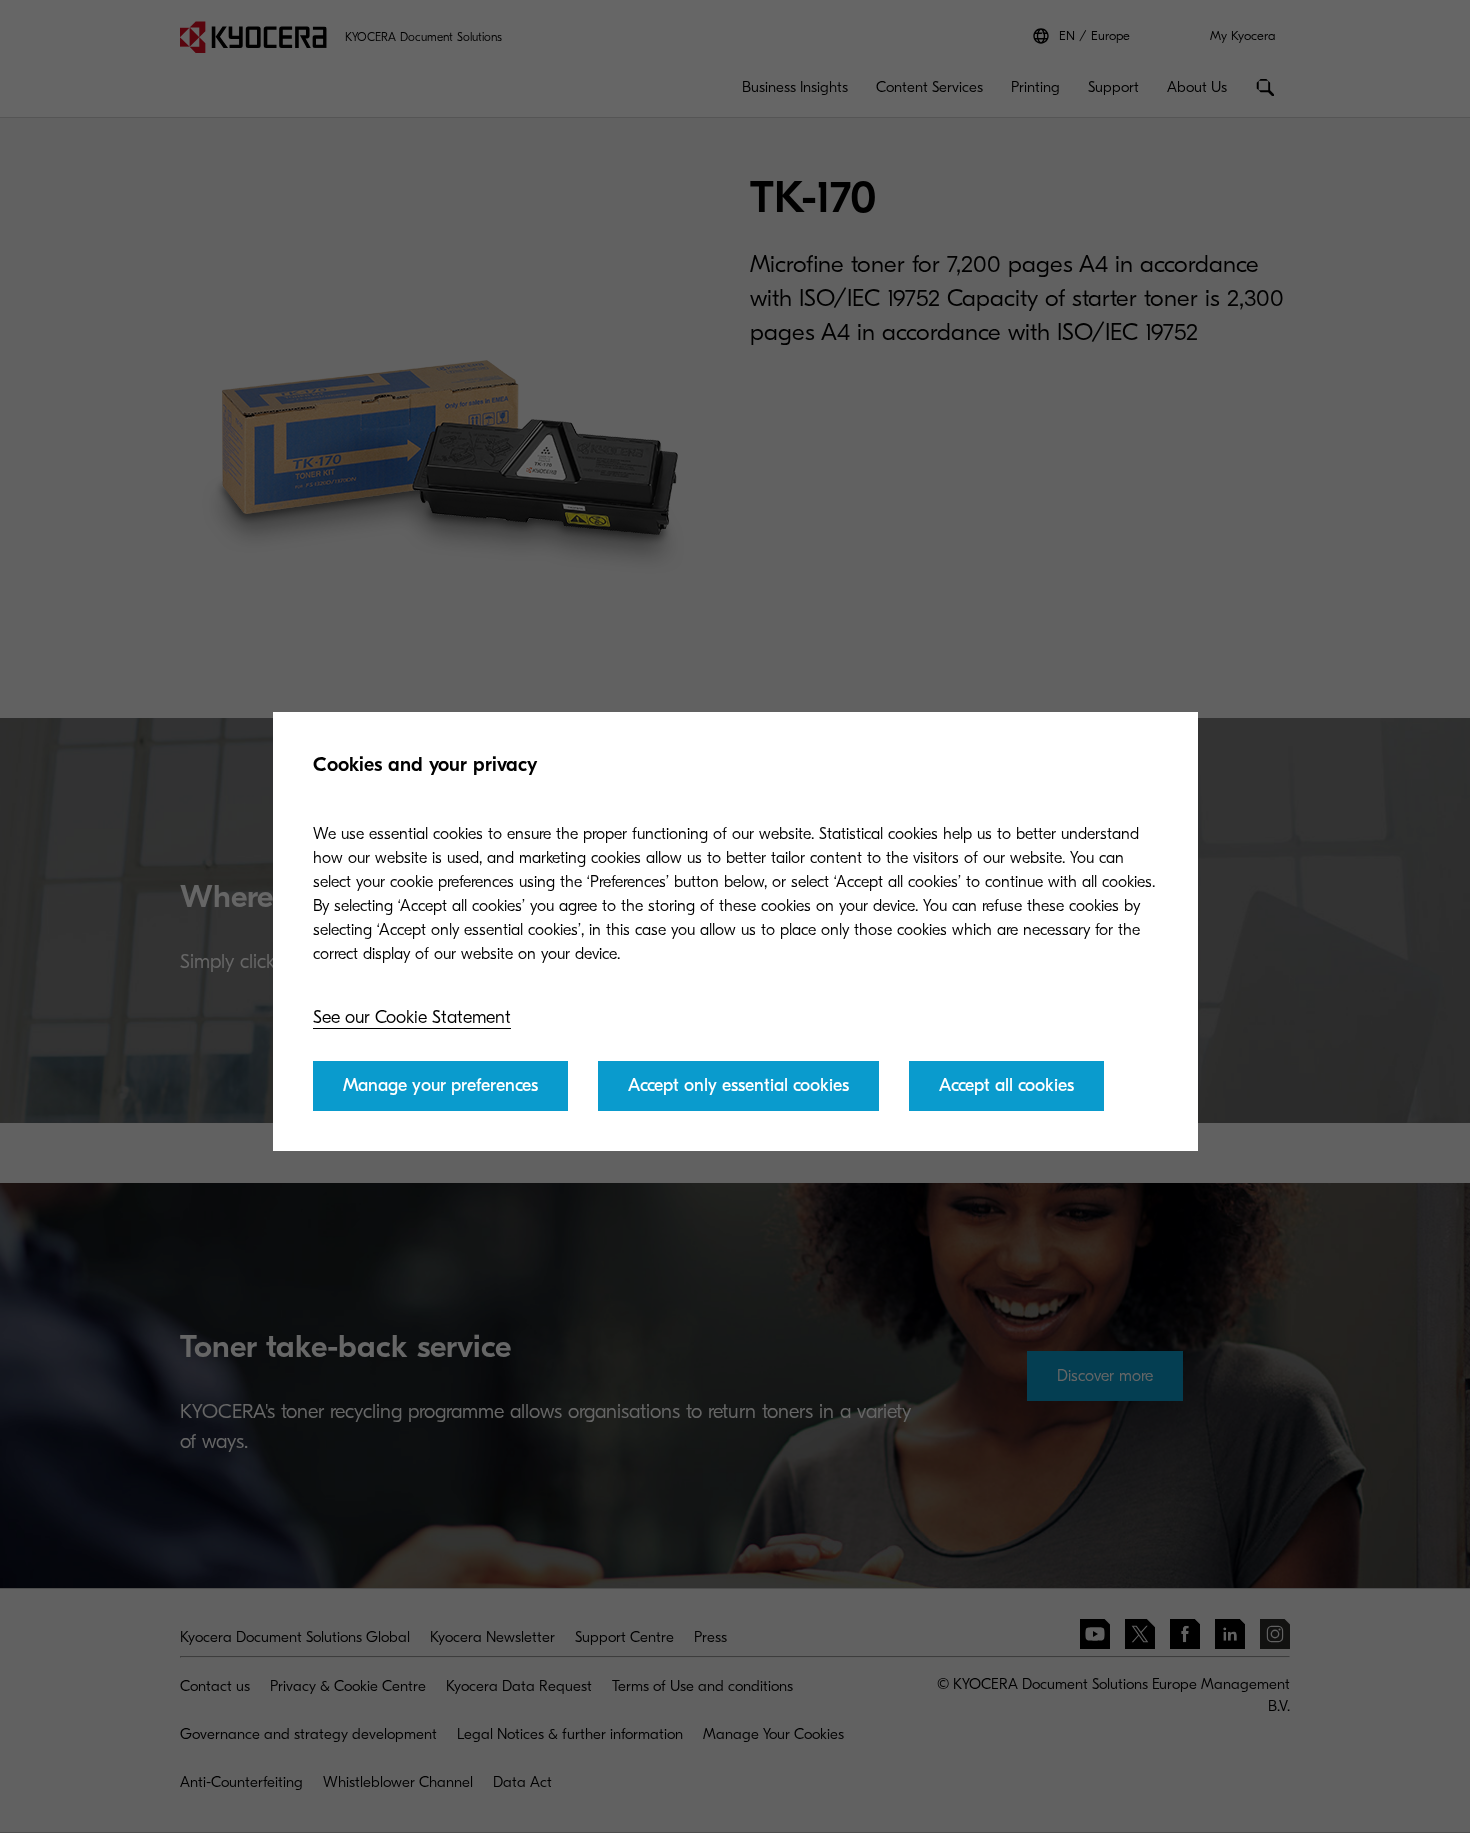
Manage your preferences (440, 1085)
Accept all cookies (1006, 1085)
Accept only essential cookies (738, 1085)
